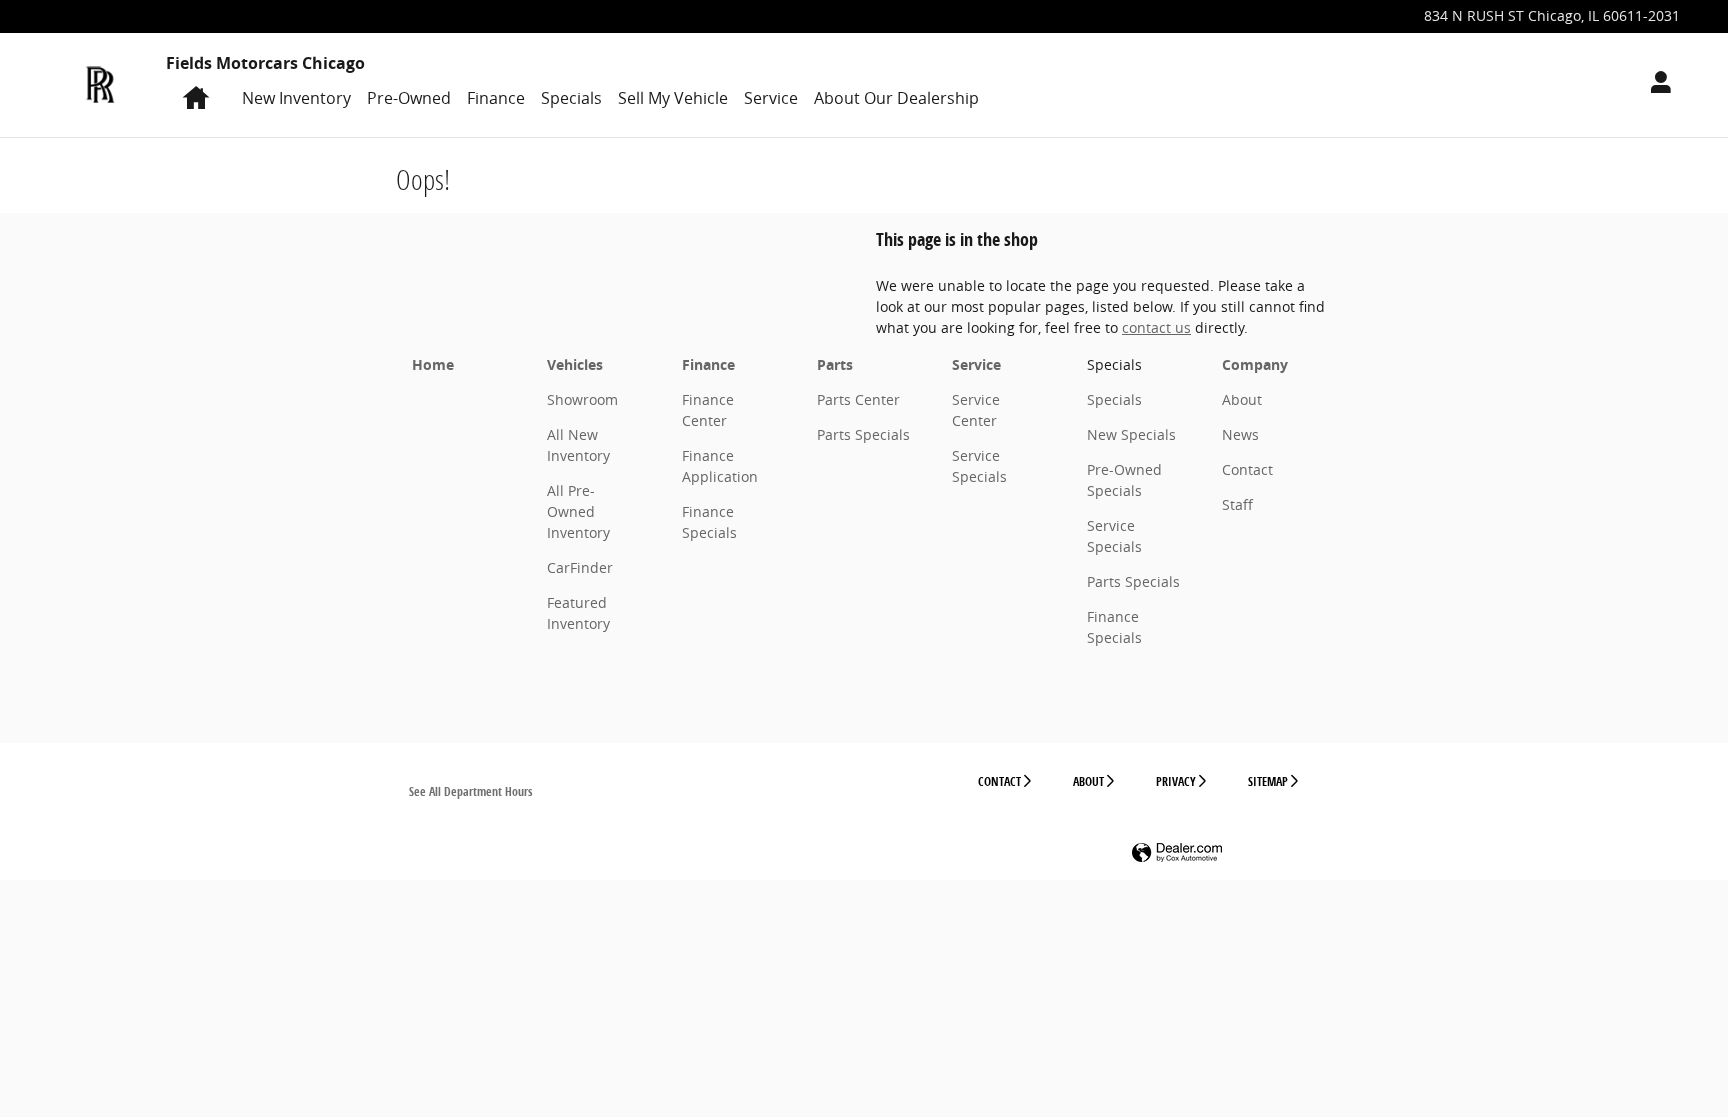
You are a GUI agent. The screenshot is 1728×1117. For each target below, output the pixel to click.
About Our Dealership (896, 98)
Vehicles (575, 364)
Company (1255, 364)
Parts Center (858, 399)
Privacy (1176, 781)
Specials (571, 98)
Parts (835, 364)
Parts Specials (863, 434)
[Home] (100, 85)
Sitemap (1268, 781)
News (1240, 434)
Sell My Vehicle (673, 98)
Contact (1247, 469)
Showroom (582, 399)
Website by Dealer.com (1177, 853)
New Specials (1131, 434)
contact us (1156, 327)
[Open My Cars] (1655, 85)
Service (771, 98)
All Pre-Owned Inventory (578, 511)
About (1242, 399)
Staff (1237, 504)
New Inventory (296, 98)
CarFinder (580, 567)
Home (433, 364)
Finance (496, 98)
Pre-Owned (409, 98)
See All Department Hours (470, 791)
